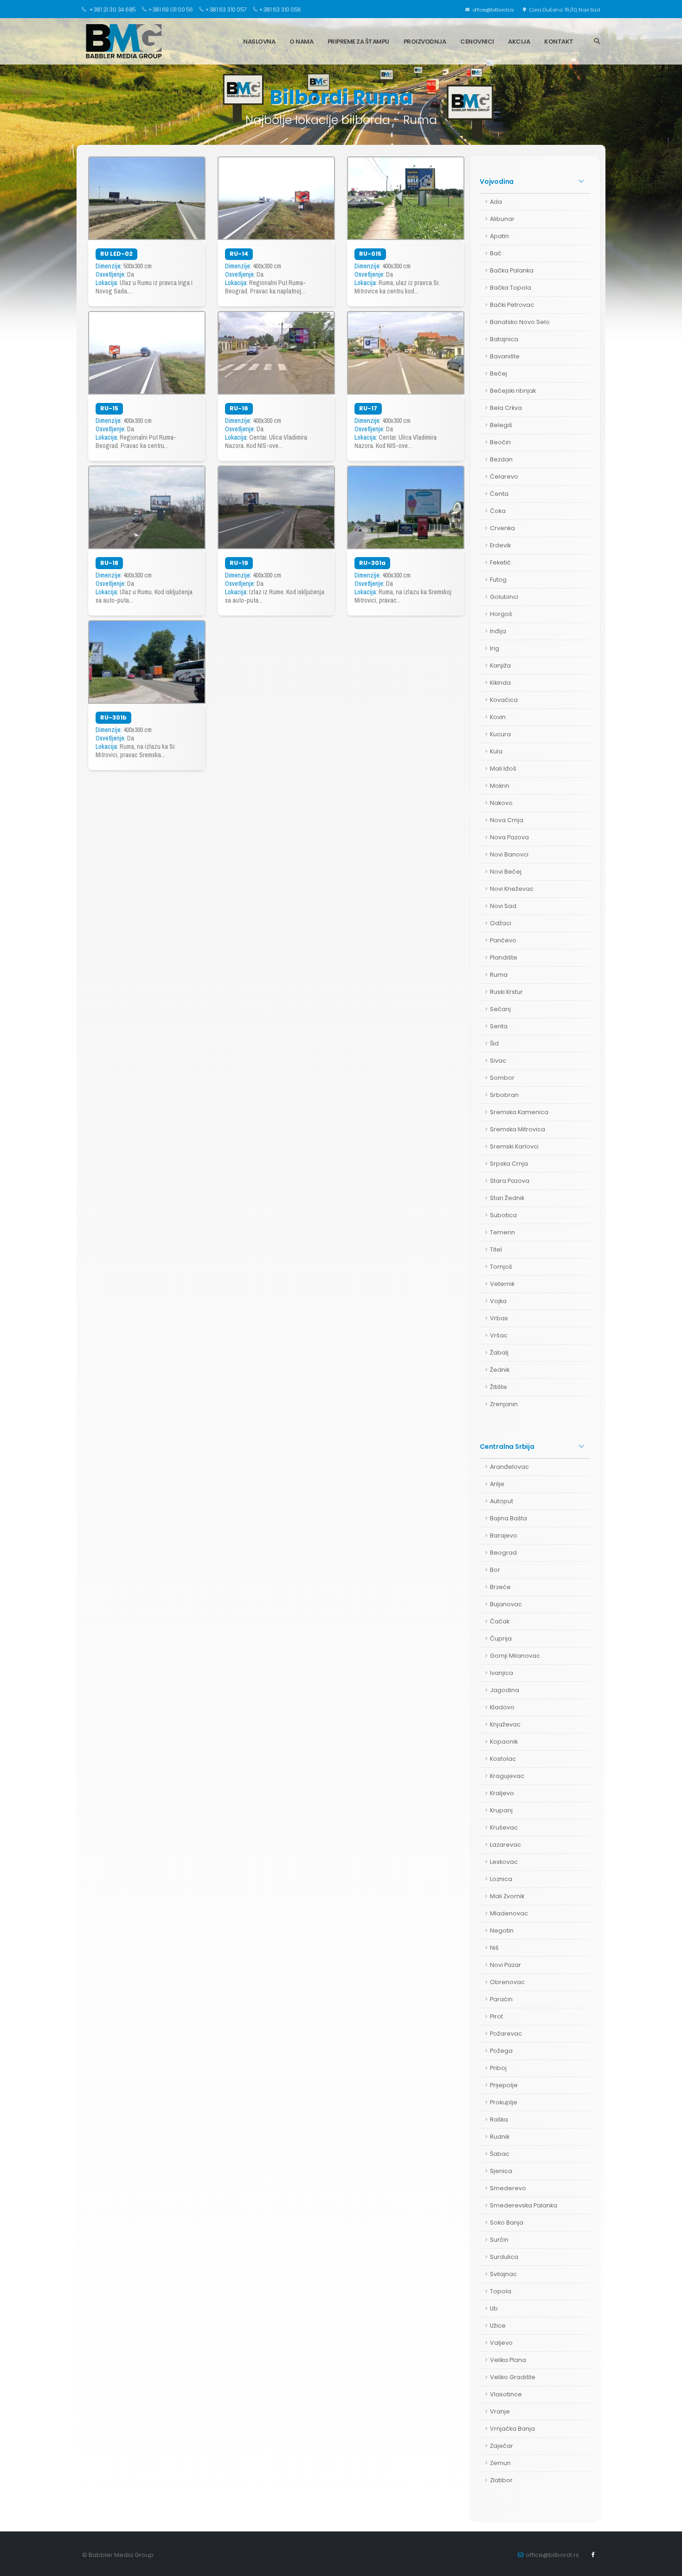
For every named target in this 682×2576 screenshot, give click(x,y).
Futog (498, 580)
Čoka (498, 511)
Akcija (519, 42)
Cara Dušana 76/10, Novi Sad (564, 10)
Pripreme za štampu (358, 42)
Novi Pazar (505, 1965)
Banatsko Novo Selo (520, 322)
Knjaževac (505, 1724)
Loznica (501, 1879)
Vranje (500, 2411)
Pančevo (503, 940)
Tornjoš (501, 1267)
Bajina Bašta (508, 1518)
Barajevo (504, 1535)
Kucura (500, 734)
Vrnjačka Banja (512, 2429)
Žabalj (499, 1353)
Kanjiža (500, 665)
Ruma (499, 975)
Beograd (503, 1553)
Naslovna (259, 42)
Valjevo (501, 2343)
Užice (498, 2326)
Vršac (499, 1335)
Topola (501, 2291)
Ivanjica (502, 1673)
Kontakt (559, 42)
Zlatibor (501, 2480)
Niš (494, 1948)
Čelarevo (504, 477)
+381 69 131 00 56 (170, 10)
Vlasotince (506, 2394)
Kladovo (502, 1707)
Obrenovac (507, 1982)
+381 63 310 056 (280, 10)
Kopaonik (504, 1742)
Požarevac (506, 2034)
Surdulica (504, 2257)
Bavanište (505, 356)
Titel (496, 1249)
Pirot (496, 2016)
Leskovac (504, 1862)
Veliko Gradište (513, 2377)
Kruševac (504, 1827)
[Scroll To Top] (666, 2566)
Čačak (500, 1621)
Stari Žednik (507, 1198)
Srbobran (504, 1095)
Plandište (504, 957)
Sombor (502, 1078)
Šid (494, 1043)
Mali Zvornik (507, 1896)
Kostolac (503, 1759)
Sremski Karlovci (514, 1146)
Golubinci (504, 597)
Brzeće (500, 1587)
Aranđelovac (509, 1467)
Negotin (502, 1930)
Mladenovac (509, 1913)
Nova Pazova (509, 837)
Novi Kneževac (512, 889)
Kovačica (504, 700)
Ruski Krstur (506, 992)
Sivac (498, 1061)
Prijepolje (504, 2085)
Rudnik (500, 2137)
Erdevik (500, 545)
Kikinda (500, 683)
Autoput (502, 1501)
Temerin (502, 1232)
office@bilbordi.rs (492, 10)
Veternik (502, 1284)
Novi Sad (503, 906)
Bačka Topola (511, 288)
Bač (496, 253)
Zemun (500, 2463)
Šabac (500, 2154)
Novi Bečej (506, 872)
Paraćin (501, 1999)
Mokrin (500, 786)
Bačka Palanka (512, 270)
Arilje (497, 1484)
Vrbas (499, 1318)
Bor (495, 1570)
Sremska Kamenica (519, 1112)
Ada (496, 202)
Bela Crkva (506, 408)
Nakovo (501, 803)
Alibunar (502, 219)
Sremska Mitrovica (518, 1129)
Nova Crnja (507, 820)
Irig (495, 648)
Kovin (498, 717)
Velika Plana (508, 2360)
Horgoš (501, 614)
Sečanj (500, 1009)
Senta (499, 1026)
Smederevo (508, 2188)
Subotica (503, 1215)
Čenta (499, 494)
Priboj (498, 2068)
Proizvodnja (425, 42)
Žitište (499, 1387)
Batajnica (504, 339)
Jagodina (505, 1690)
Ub (494, 2308)
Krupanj (501, 1810)
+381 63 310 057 (226, 10)
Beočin (500, 442)
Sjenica (501, 2171)
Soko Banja (507, 2222)
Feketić (500, 562)
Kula (496, 751)
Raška (499, 2119)
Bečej (499, 373)
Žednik (500, 1370)
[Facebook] (593, 2555)
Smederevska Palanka (524, 2205)
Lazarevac (505, 1845)
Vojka (498, 1301)
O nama (301, 42)
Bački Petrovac (512, 305)
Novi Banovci (509, 854)
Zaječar (502, 2446)
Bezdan (501, 459)
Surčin (499, 2240)
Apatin (499, 236)
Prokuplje (504, 2102)
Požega (501, 2051)
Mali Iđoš (503, 769)
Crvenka (502, 528)
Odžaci (501, 923)
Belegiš (501, 425)
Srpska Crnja (509, 1164)
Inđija (498, 631)
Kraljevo (502, 1793)
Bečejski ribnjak (513, 391)
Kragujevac (507, 1776)
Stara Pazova (510, 1181)
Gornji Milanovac (515, 1656)
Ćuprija (501, 1638)
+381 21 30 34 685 (112, 10)
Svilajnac (503, 2274)
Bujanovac (506, 1604)
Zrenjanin (504, 1404)
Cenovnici (477, 42)
